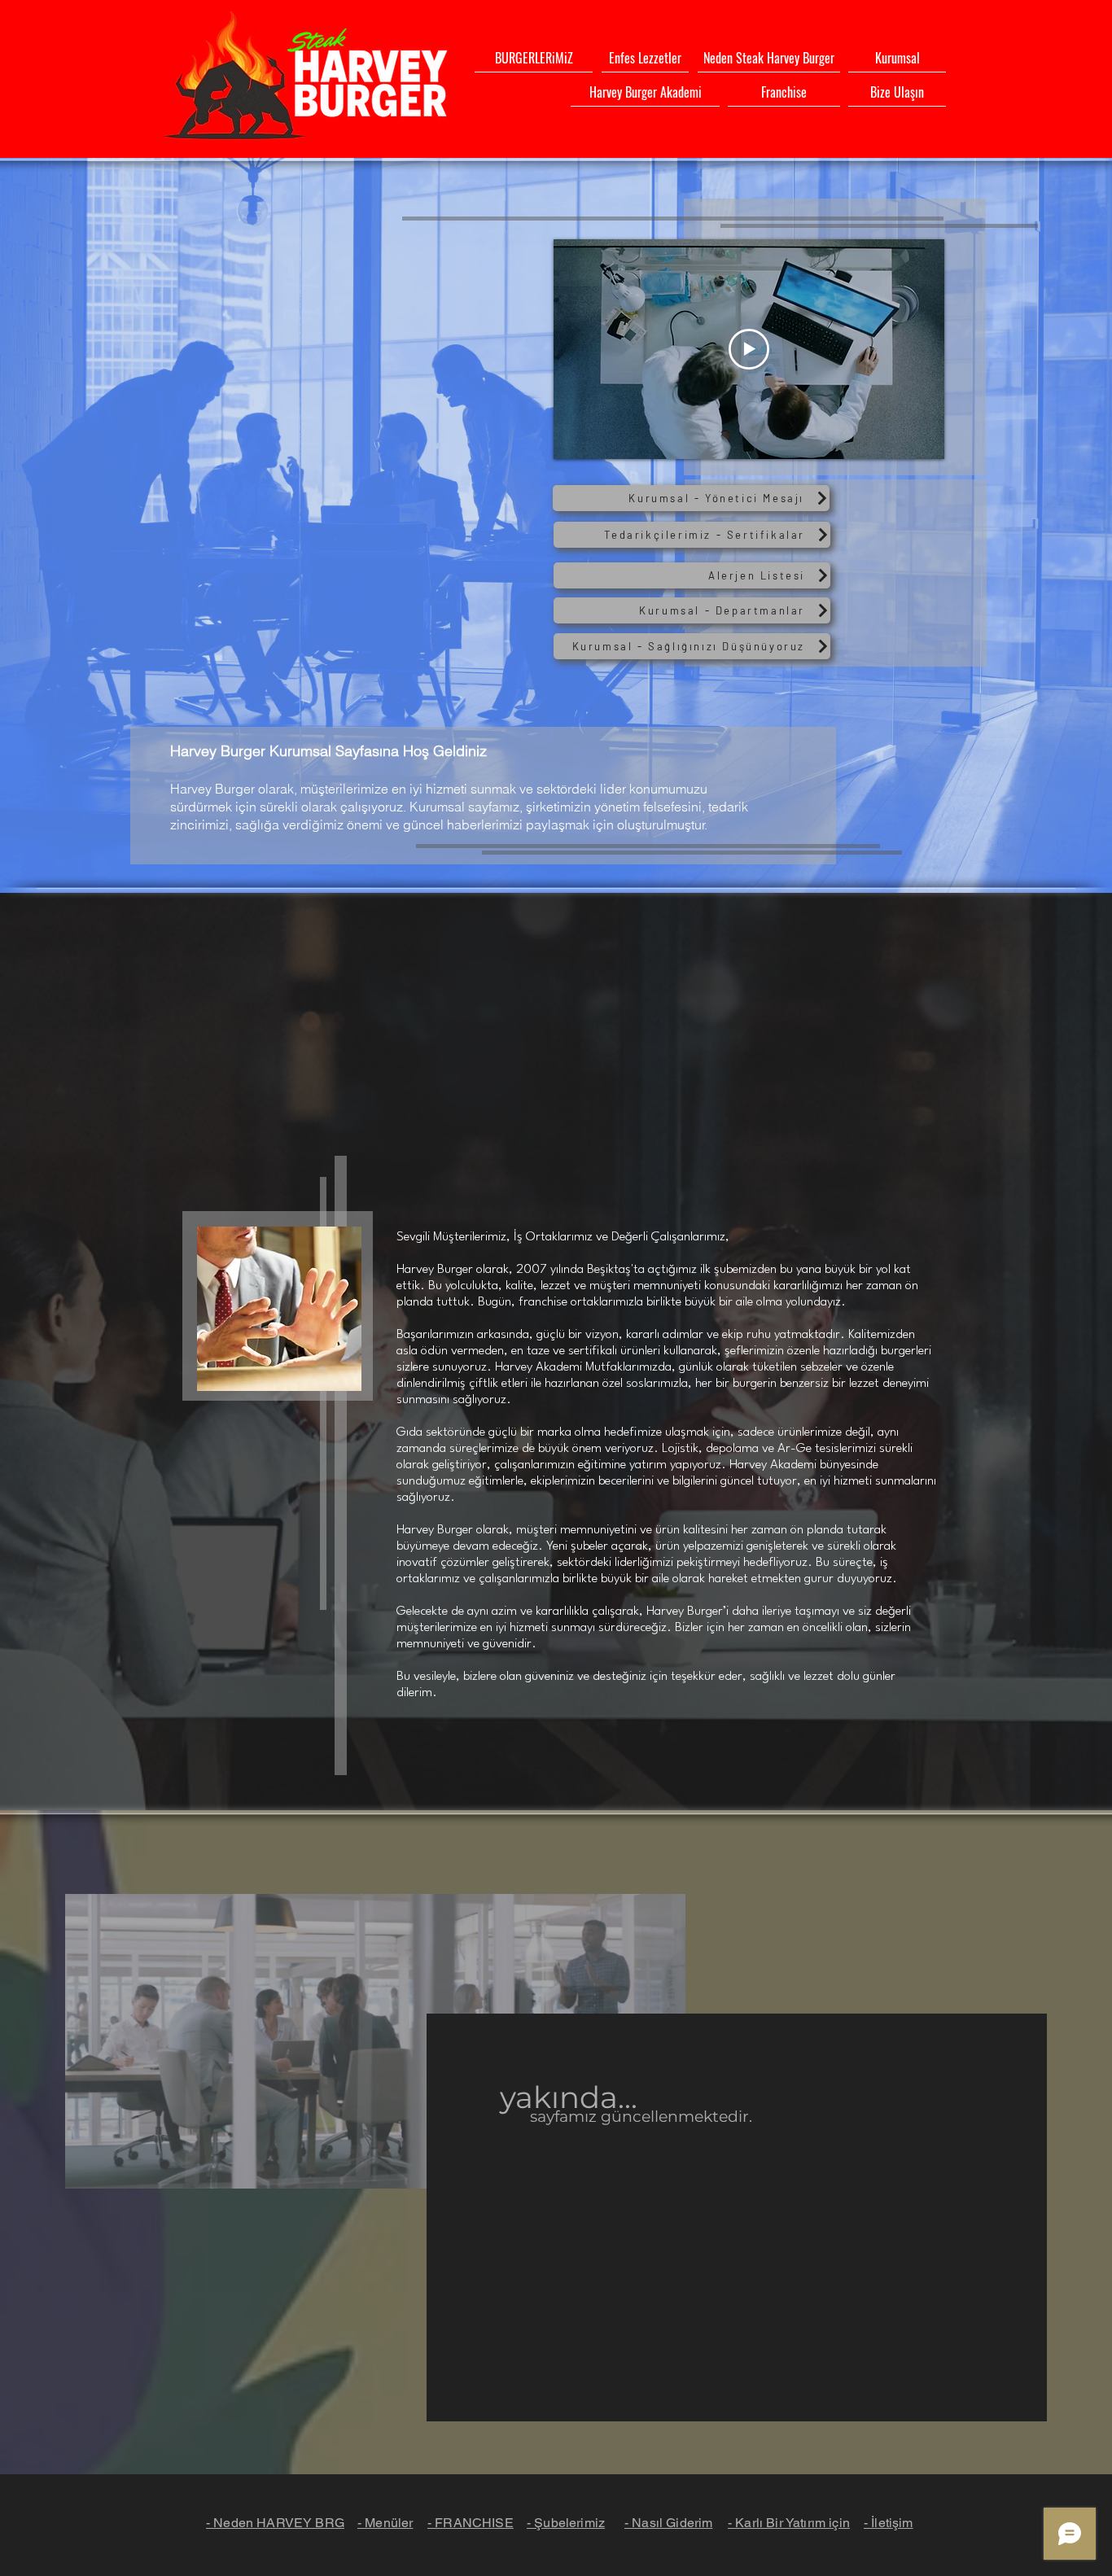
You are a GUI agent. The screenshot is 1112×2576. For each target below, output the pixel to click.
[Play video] (749, 349)
